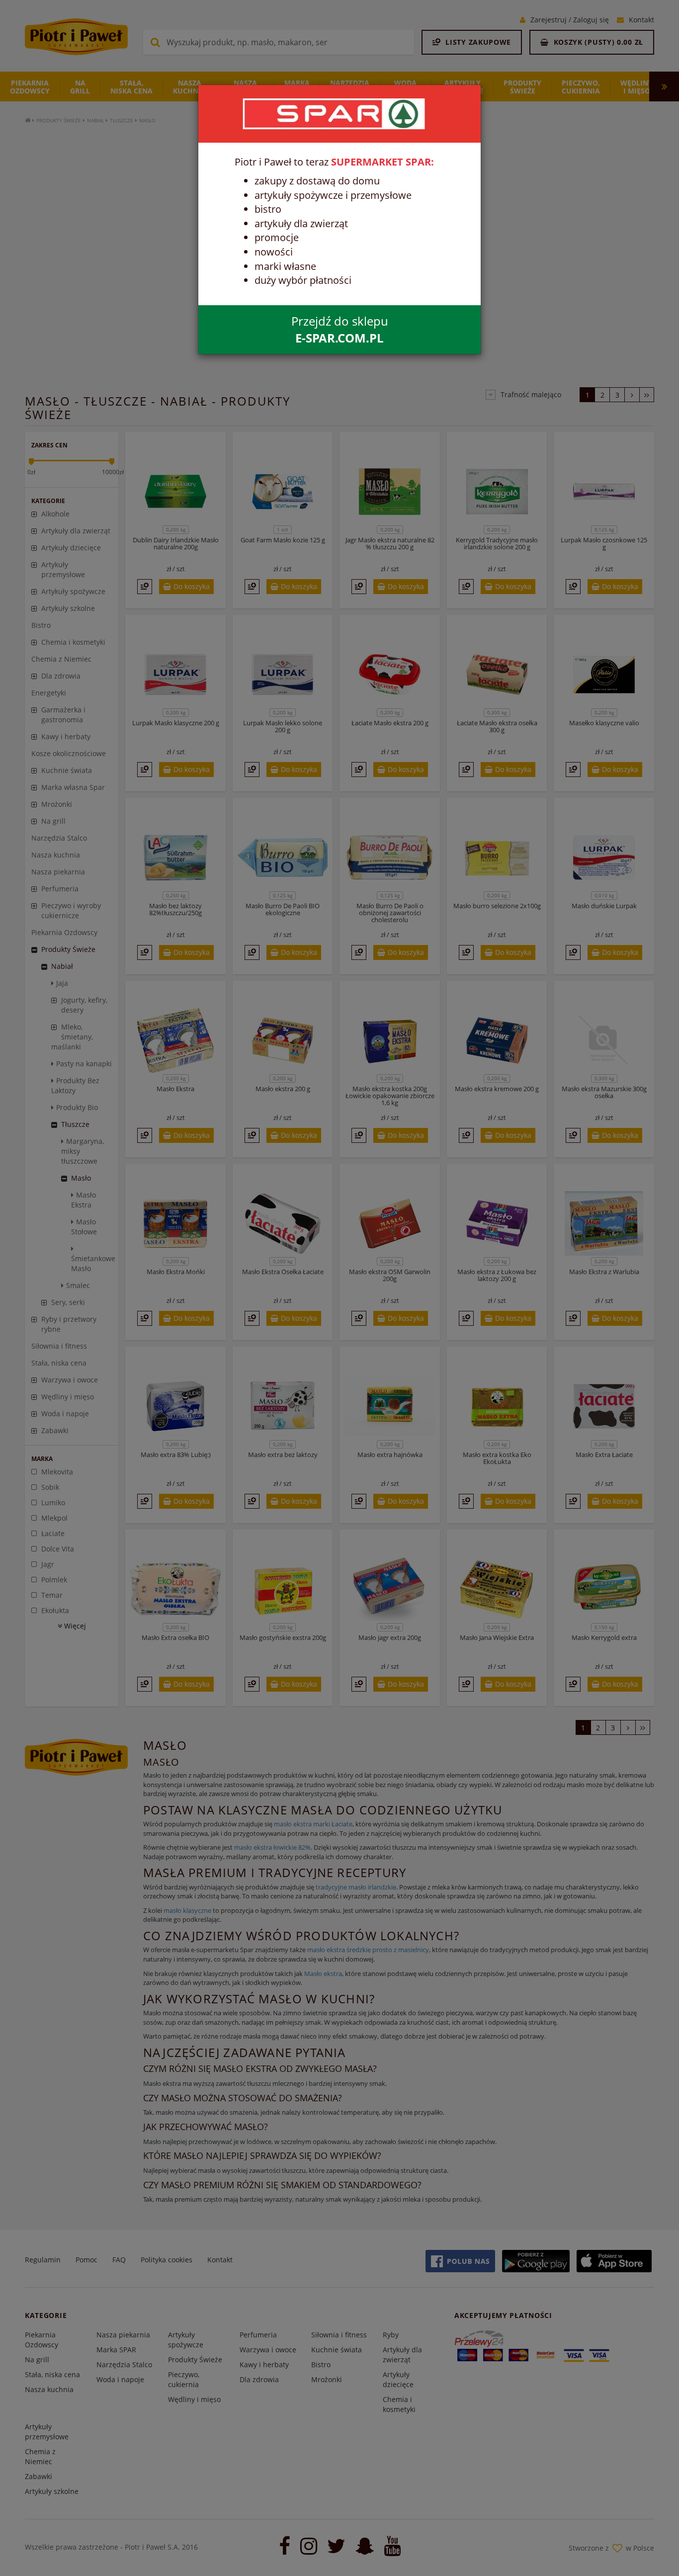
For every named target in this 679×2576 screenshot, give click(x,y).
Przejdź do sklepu (340, 329)
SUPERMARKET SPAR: (382, 162)
